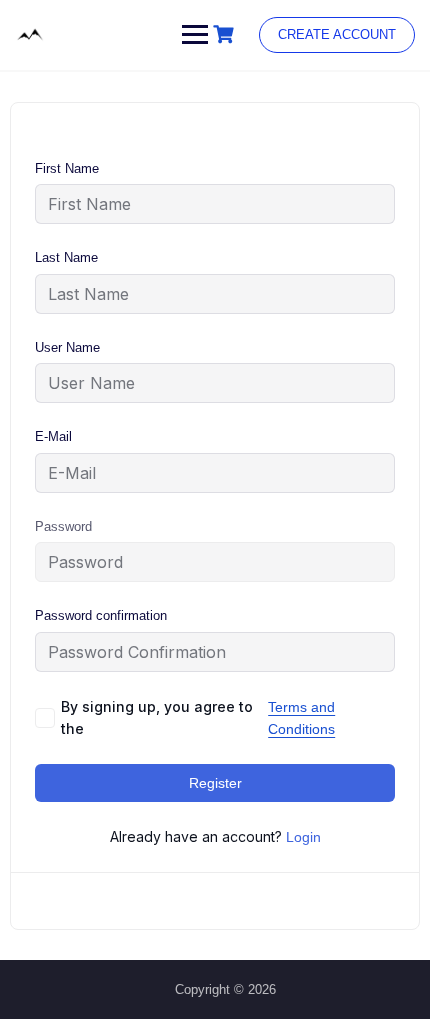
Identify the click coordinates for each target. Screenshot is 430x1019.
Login (303, 837)
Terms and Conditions (301, 718)
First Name (67, 168)
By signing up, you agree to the (198, 717)
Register (215, 783)
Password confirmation (101, 615)
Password (63, 526)
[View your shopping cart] (226, 34)
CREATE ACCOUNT (337, 34)
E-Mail (53, 436)
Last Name (66, 257)
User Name (67, 347)
